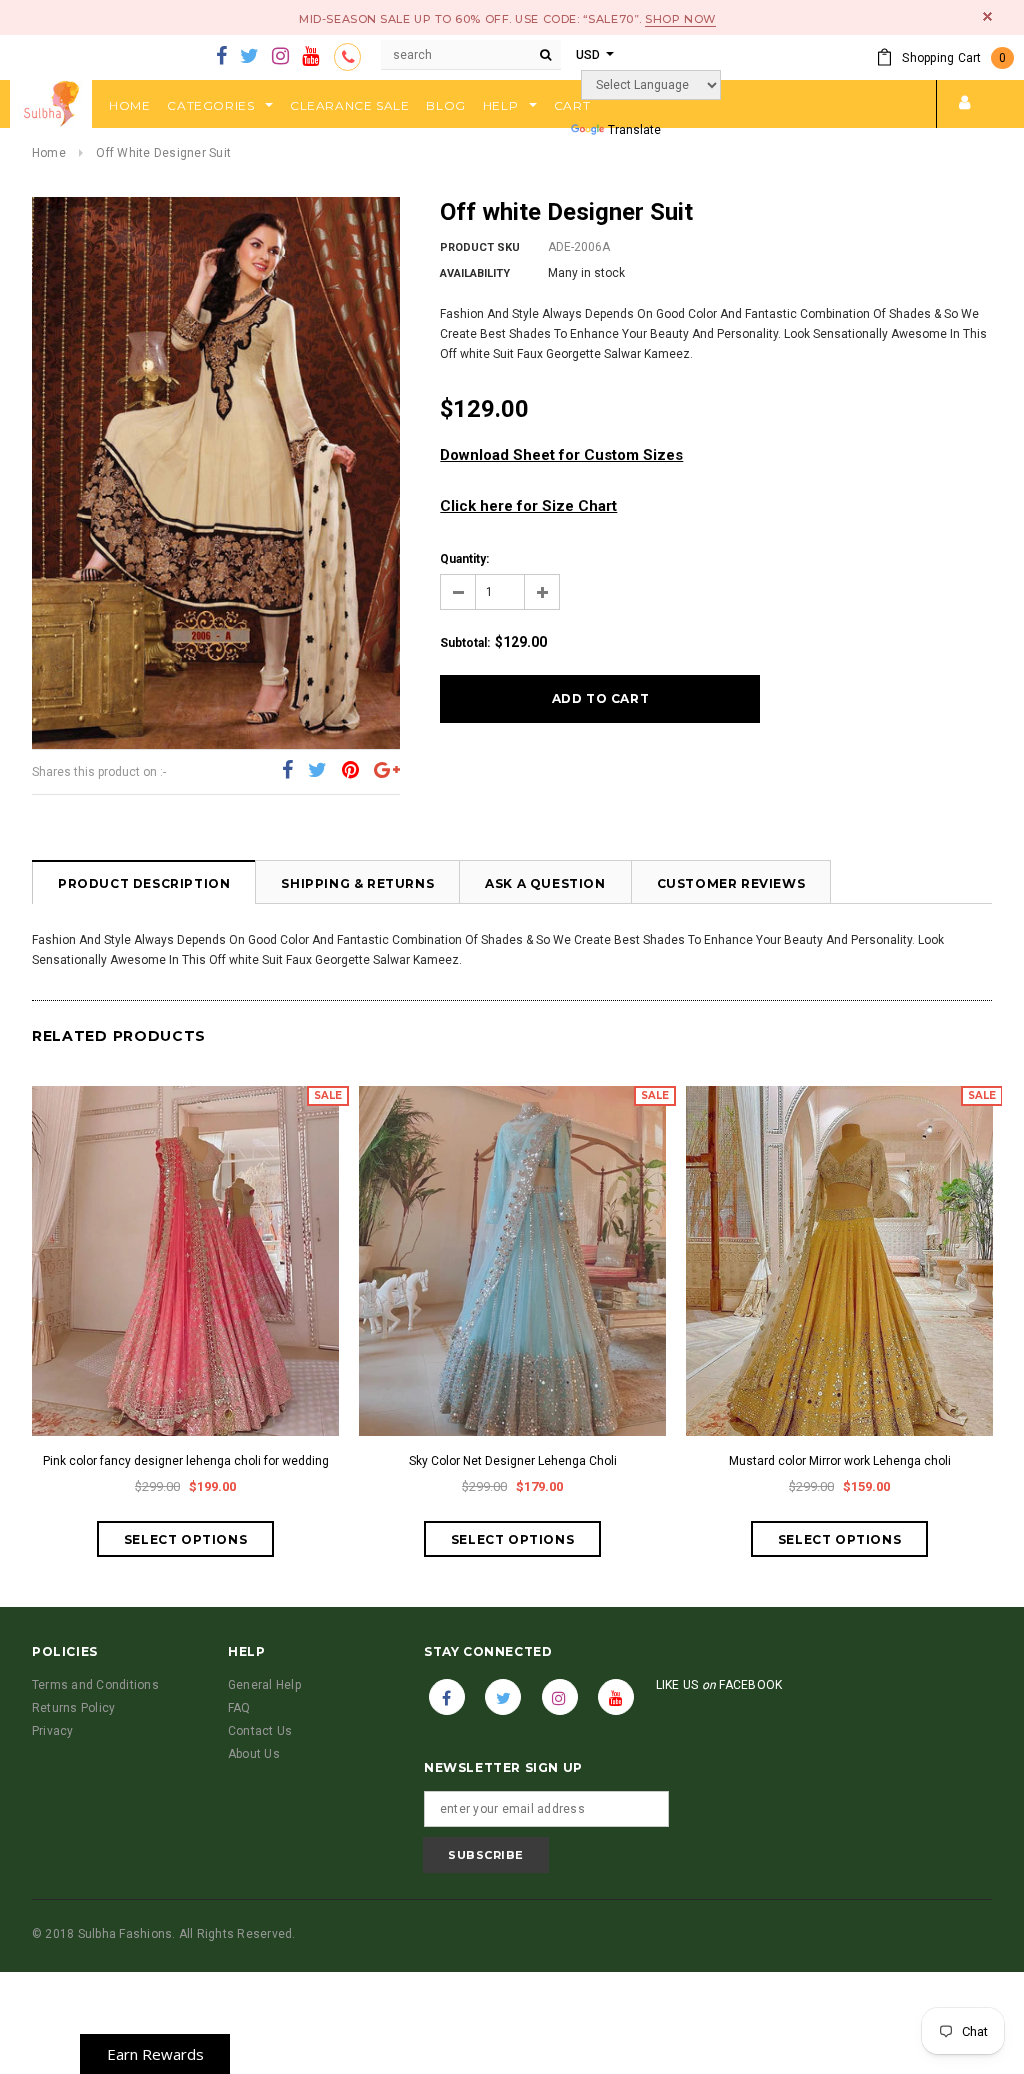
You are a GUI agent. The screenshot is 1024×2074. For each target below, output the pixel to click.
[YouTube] (310, 57)
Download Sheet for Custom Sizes (561, 455)
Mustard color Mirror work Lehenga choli (840, 1461)
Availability (475, 273)
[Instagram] (280, 57)
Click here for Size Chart (528, 506)
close (987, 16)
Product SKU (480, 247)
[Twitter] (249, 57)
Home (49, 153)
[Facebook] (221, 57)
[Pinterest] (350, 771)
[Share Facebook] (287, 771)
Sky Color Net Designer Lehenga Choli (513, 1461)
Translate (634, 130)
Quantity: (464, 559)
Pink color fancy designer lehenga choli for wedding (186, 1461)
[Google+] (387, 771)
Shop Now (680, 19)
